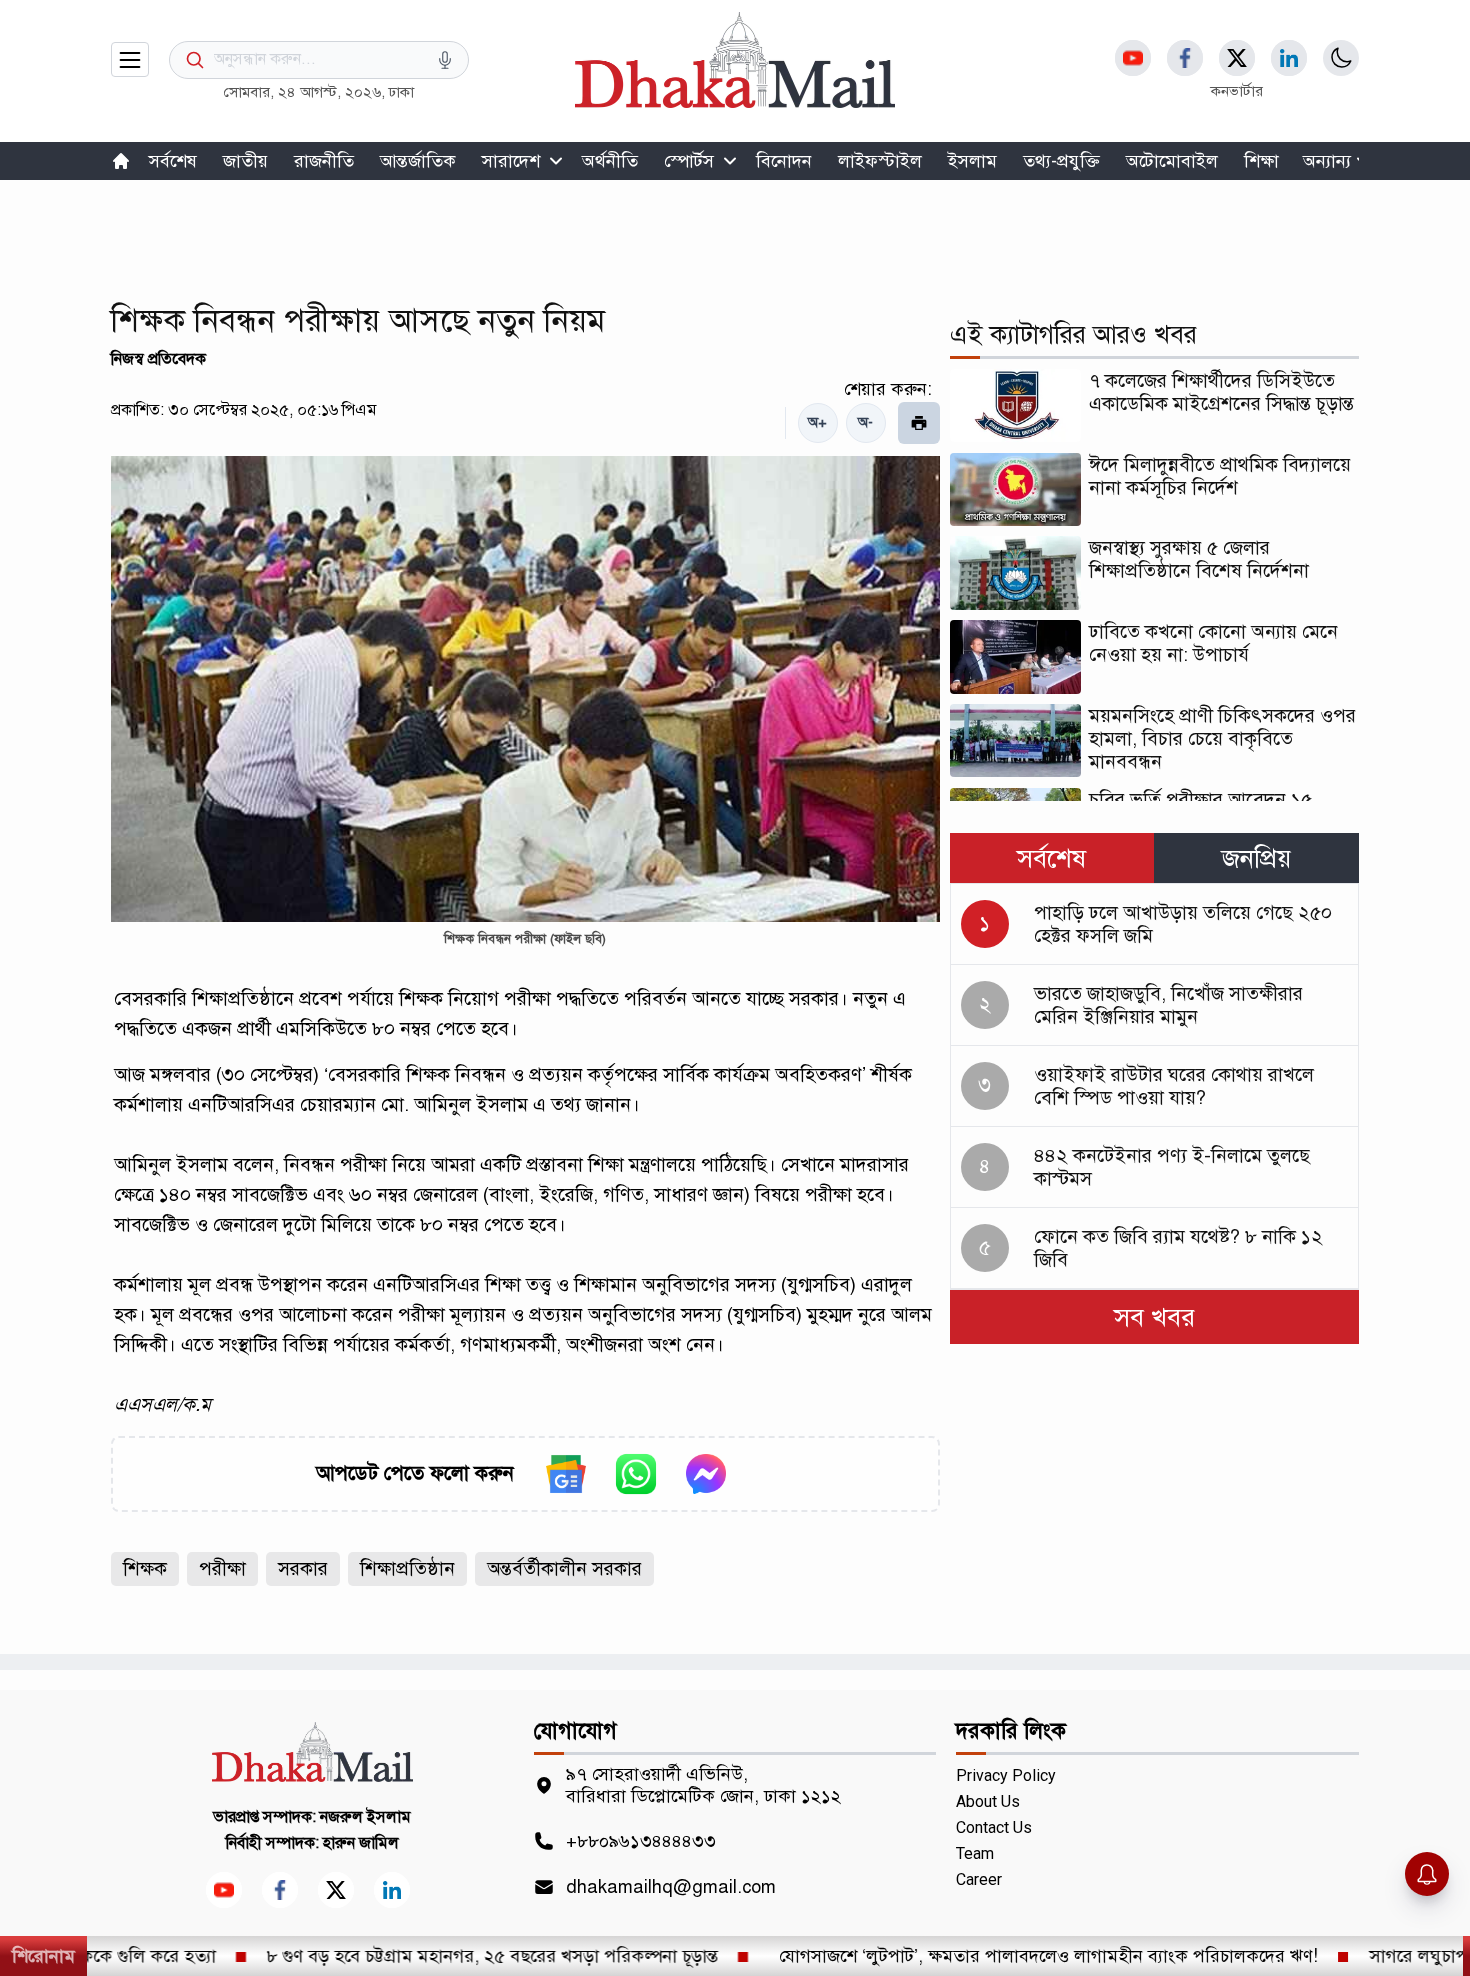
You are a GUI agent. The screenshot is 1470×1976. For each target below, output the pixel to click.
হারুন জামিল (361, 1843)
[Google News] (566, 1474)
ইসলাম (972, 161)
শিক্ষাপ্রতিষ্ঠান (407, 1568)
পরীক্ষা (222, 1568)
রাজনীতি (324, 161)
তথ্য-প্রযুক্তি (1061, 161)
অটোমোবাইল (1172, 161)
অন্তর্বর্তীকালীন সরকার (564, 1568)
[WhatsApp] (636, 1474)
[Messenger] (706, 1474)
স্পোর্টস (689, 161)
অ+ (817, 422)
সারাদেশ (511, 161)
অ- (865, 422)
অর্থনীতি (610, 161)
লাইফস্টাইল (880, 161)
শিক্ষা (1261, 161)
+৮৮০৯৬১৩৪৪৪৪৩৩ (641, 1841)
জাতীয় (245, 161)
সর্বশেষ (173, 161)
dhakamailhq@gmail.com (671, 1887)
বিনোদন (784, 161)
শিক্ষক (145, 1568)
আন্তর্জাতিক (418, 161)
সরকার (303, 1568)
